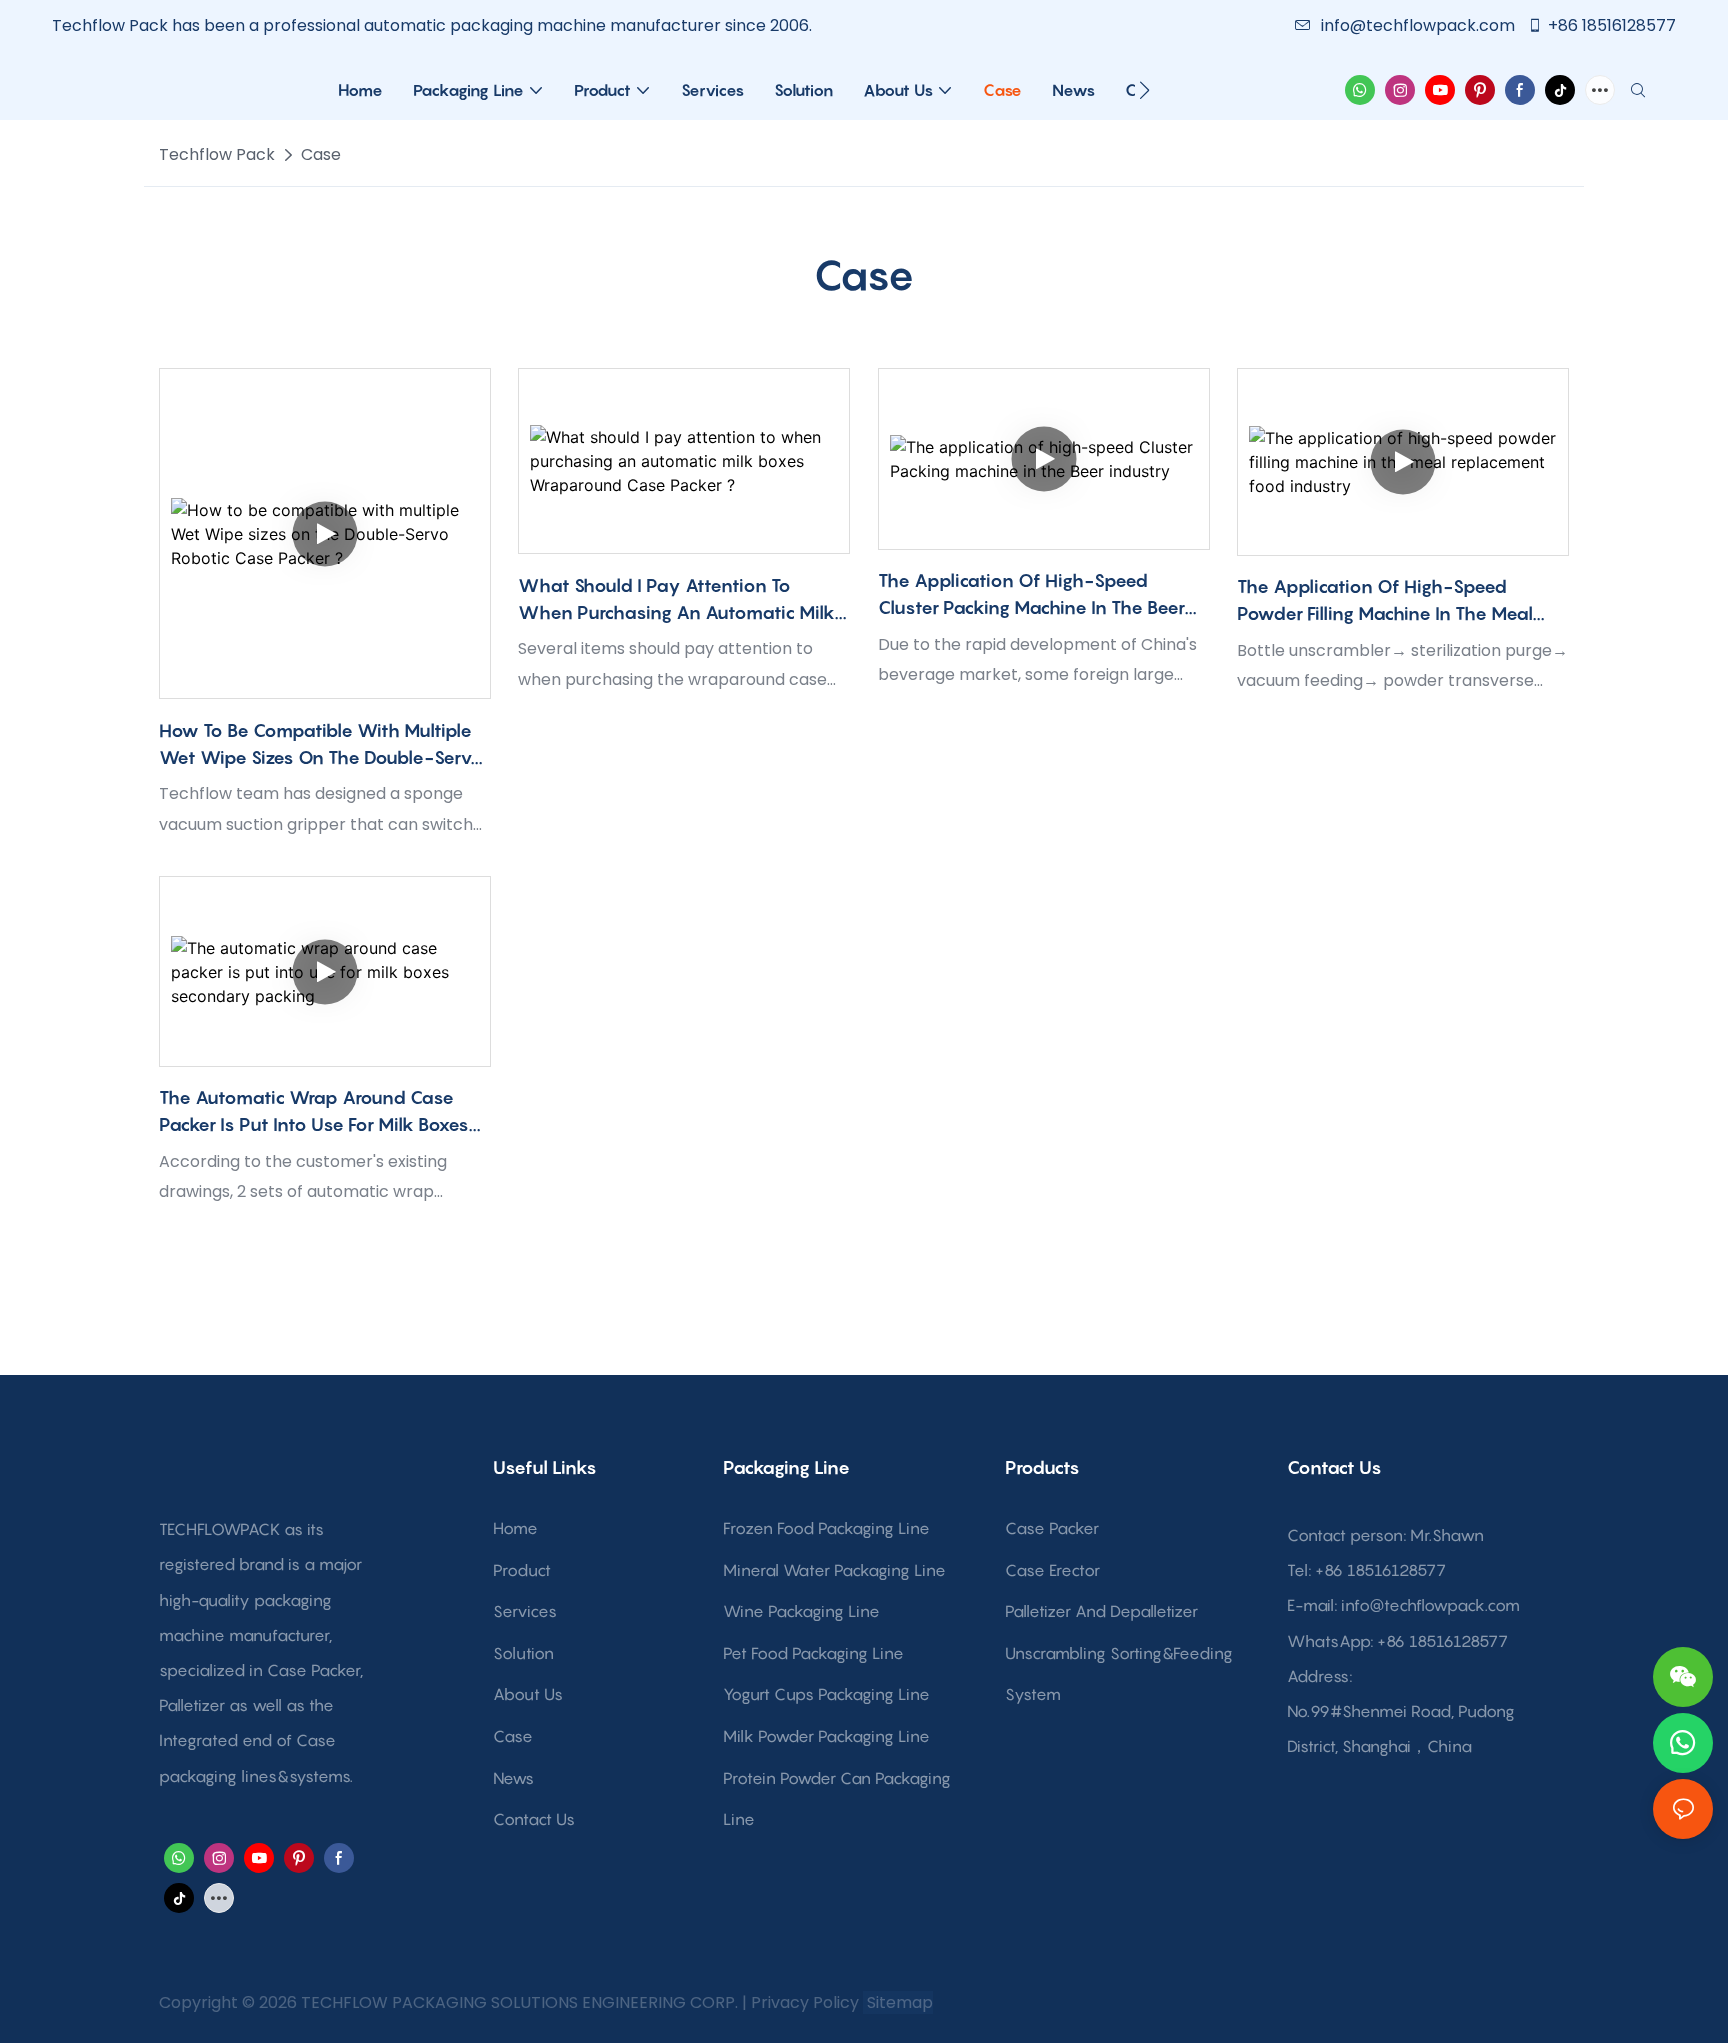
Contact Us (534, 1819)
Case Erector (1052, 1570)
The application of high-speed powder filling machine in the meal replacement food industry (1385, 601)
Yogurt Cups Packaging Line (826, 1694)
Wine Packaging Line (801, 1611)
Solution (523, 1653)
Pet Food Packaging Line (813, 1653)
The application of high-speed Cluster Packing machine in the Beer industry (1031, 595)
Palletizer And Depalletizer (1101, 1611)
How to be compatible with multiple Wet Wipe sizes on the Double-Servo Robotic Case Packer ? (321, 745)
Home (515, 1528)
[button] (1144, 90)
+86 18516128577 (1612, 25)
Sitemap (898, 2002)
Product (522, 1570)
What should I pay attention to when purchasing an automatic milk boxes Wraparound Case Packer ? (676, 600)
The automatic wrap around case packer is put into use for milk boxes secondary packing (314, 1112)
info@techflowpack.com (1420, 25)
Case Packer (1052, 1528)
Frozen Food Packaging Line (826, 1528)
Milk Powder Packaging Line (826, 1736)
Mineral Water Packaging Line (834, 1570)
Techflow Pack (217, 154)
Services (525, 1611)
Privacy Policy (805, 2002)
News (513, 1778)
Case (321, 154)
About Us (528, 1694)
